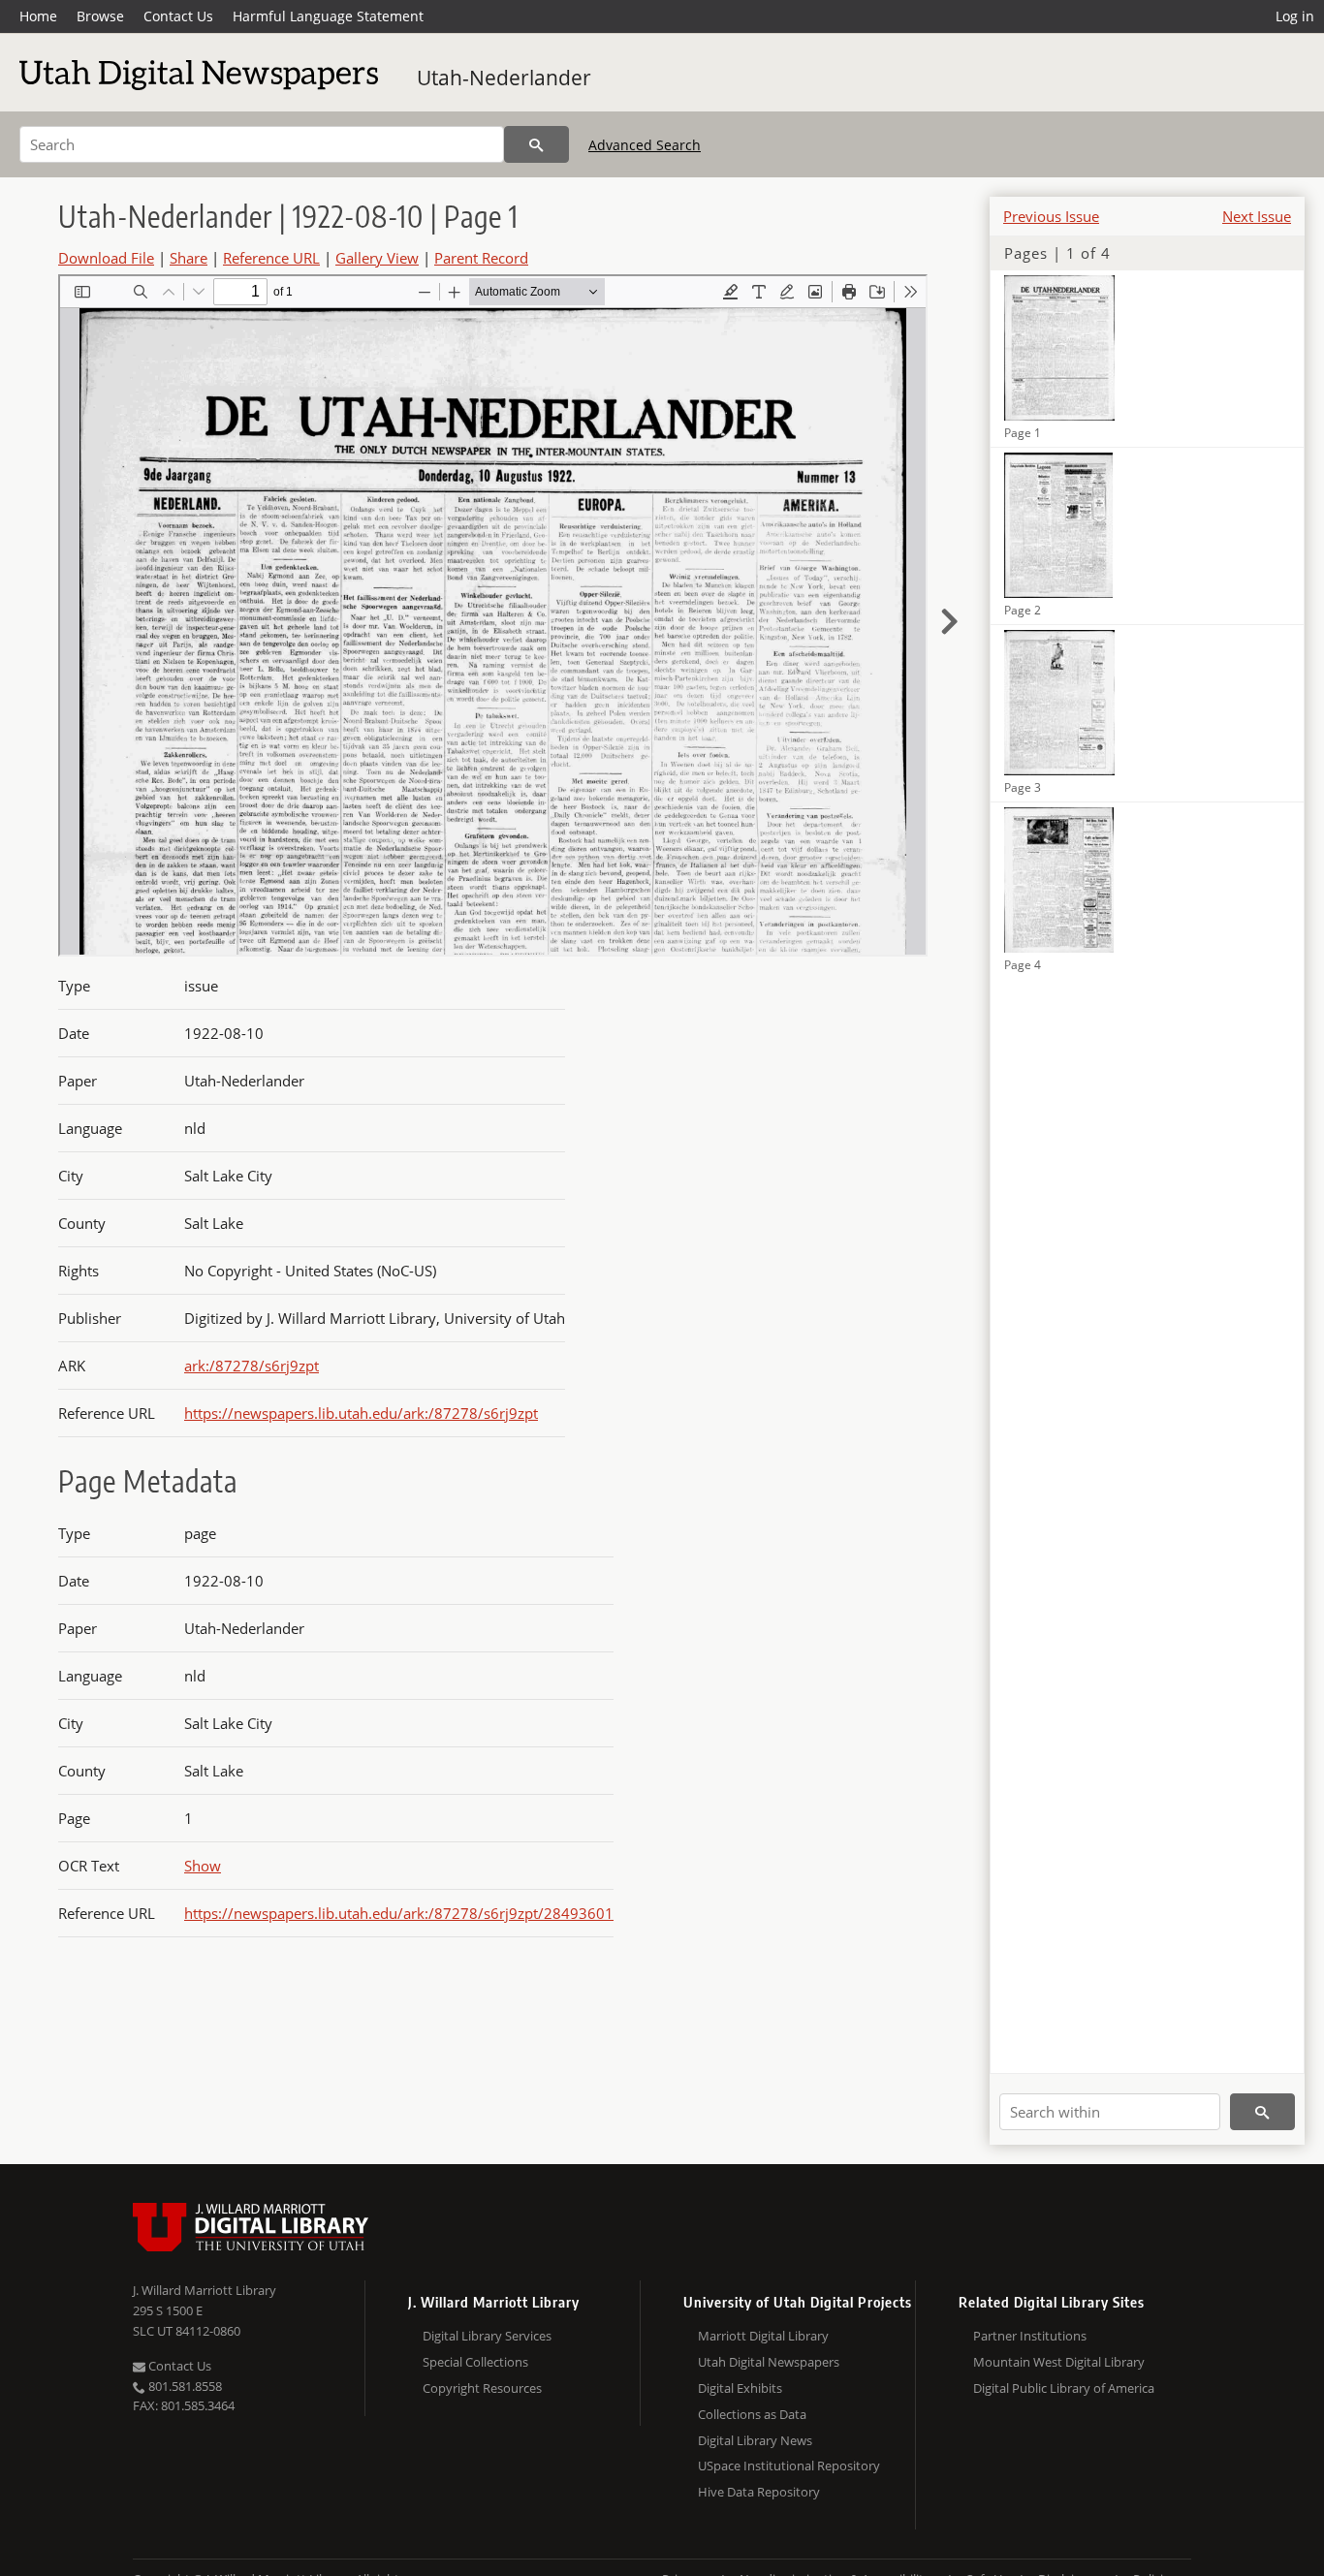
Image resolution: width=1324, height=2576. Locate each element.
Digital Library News (755, 2440)
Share (189, 258)
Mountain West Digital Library (1059, 2362)
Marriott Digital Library (763, 2336)
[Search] (536, 144)
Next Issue (1257, 216)
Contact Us (178, 16)
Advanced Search (645, 145)
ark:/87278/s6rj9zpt (252, 1366)
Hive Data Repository (759, 2492)
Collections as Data (752, 2414)
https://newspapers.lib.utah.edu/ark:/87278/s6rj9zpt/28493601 (399, 1913)
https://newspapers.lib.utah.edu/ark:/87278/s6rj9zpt (361, 1413)
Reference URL (271, 258)
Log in (1295, 16)
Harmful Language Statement (328, 16)
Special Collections (475, 2362)
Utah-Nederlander (504, 78)
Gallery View (377, 258)
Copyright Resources (482, 2388)
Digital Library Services (487, 2336)
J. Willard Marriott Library (205, 2290)
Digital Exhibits (740, 2388)
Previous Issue (1051, 216)
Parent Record (481, 258)
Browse (100, 16)
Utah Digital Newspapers (769, 2362)
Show (203, 1866)
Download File (106, 258)
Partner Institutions (1030, 2336)
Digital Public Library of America (1064, 2388)
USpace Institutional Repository (789, 2466)
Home (38, 16)
